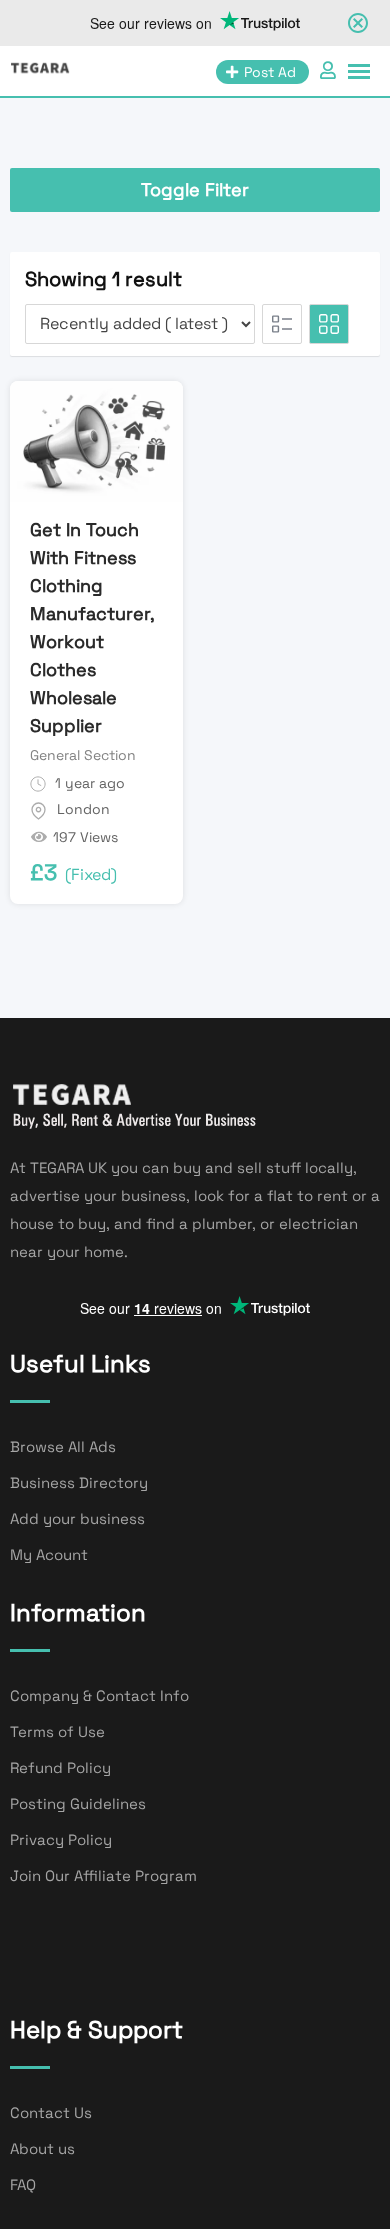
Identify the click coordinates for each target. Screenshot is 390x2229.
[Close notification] (358, 23)
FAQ (23, 2184)
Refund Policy (60, 1767)
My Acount (49, 1554)
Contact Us (51, 2112)
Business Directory (79, 1482)
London (83, 809)
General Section (83, 755)
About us (42, 2148)
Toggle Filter (195, 189)
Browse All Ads (63, 1446)
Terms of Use (57, 1731)
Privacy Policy (61, 1839)
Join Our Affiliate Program (103, 1875)
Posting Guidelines (78, 1803)
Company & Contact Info (99, 1695)
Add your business (77, 1518)
